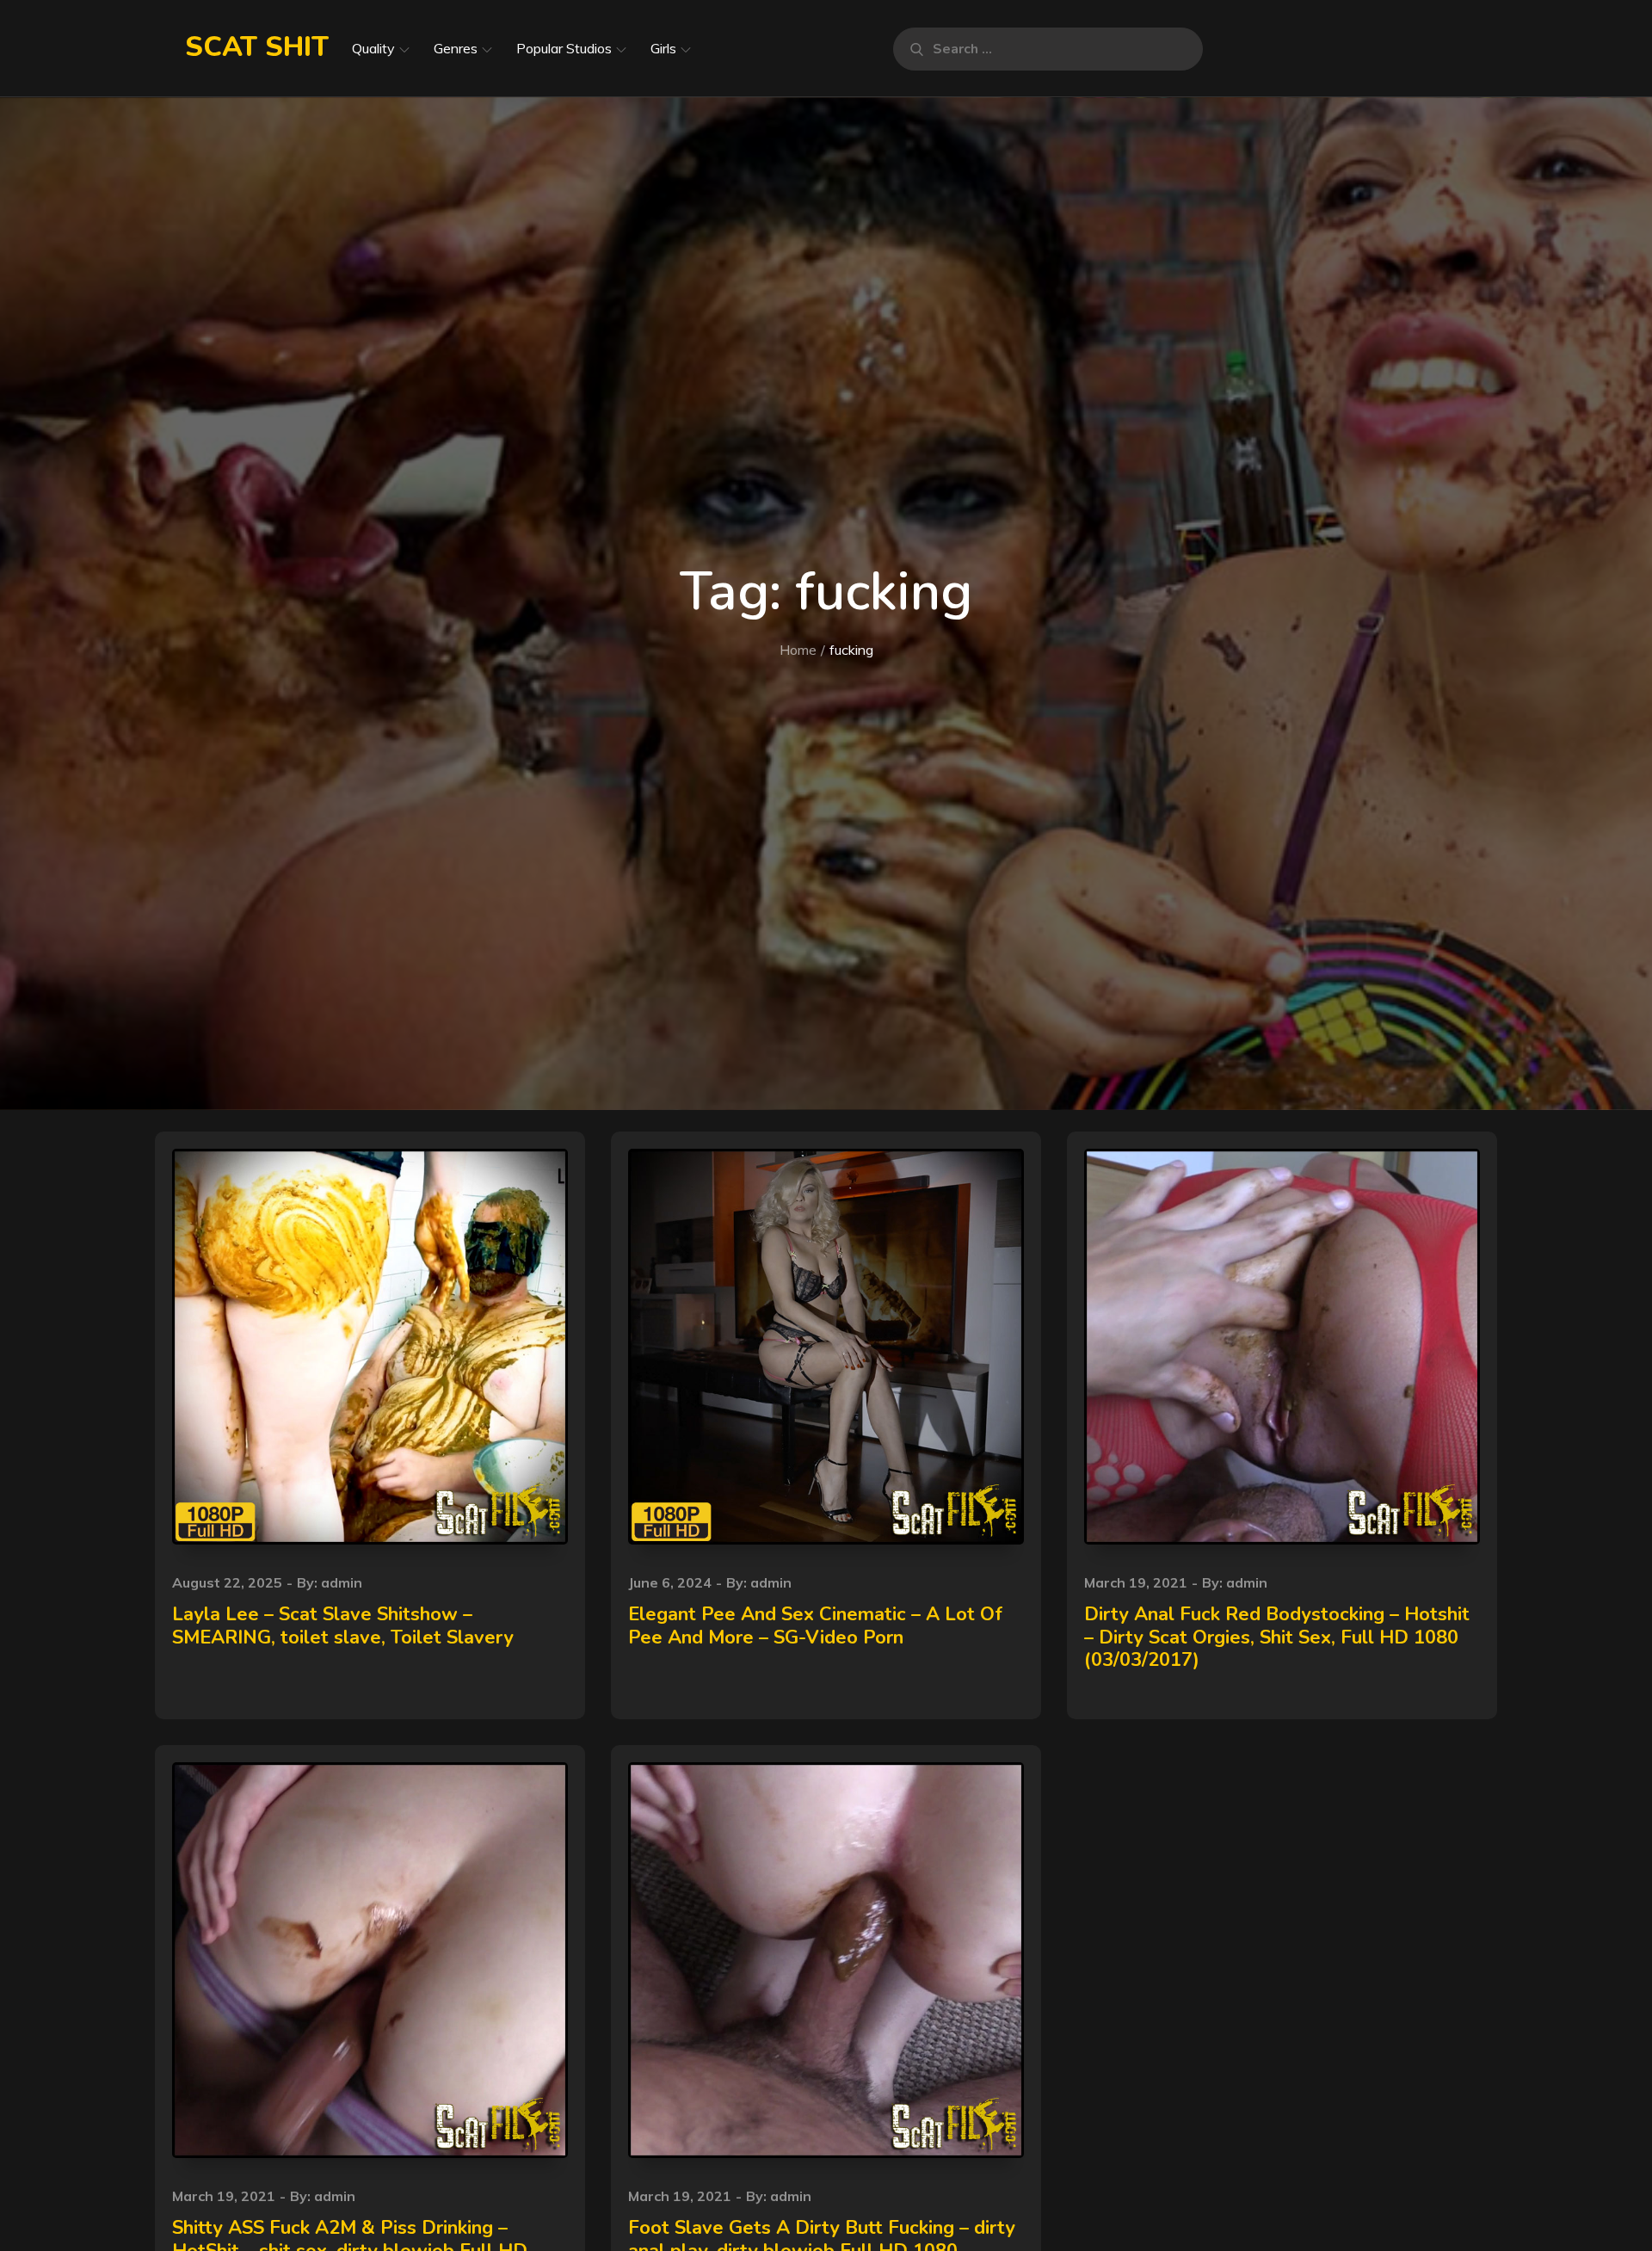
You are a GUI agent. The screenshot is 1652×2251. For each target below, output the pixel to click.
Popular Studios (564, 48)
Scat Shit (257, 47)
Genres (456, 48)
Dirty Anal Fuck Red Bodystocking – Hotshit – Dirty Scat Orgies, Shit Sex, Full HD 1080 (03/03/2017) (1277, 1637)
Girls (663, 48)
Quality (373, 48)
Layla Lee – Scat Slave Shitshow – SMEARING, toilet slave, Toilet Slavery (343, 1625)
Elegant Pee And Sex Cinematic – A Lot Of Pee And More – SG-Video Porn (815, 1625)
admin (342, 1582)
